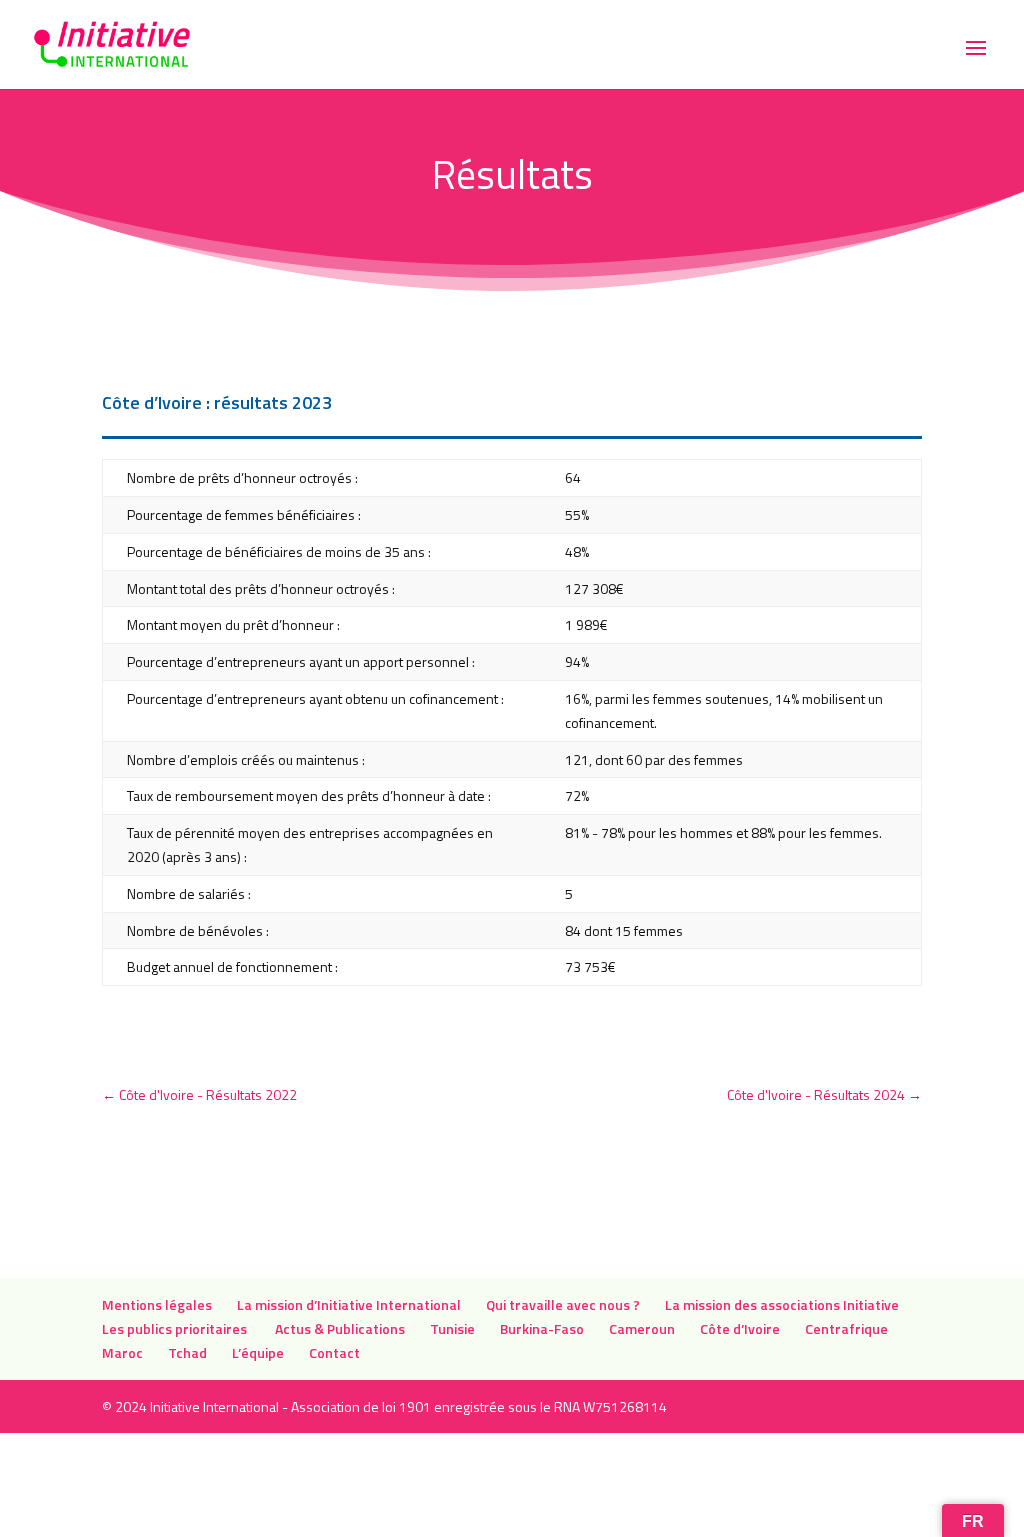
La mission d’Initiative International (349, 1304)
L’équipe (258, 1352)
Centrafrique (846, 1328)
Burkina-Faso (542, 1328)
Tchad (187, 1352)
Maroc (122, 1352)
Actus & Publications (340, 1328)
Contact (334, 1352)
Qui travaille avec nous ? (563, 1304)
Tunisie (452, 1328)
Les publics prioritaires (176, 1328)
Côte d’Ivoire (740, 1328)
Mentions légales (157, 1304)
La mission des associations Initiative (782, 1304)
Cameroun (642, 1328)
